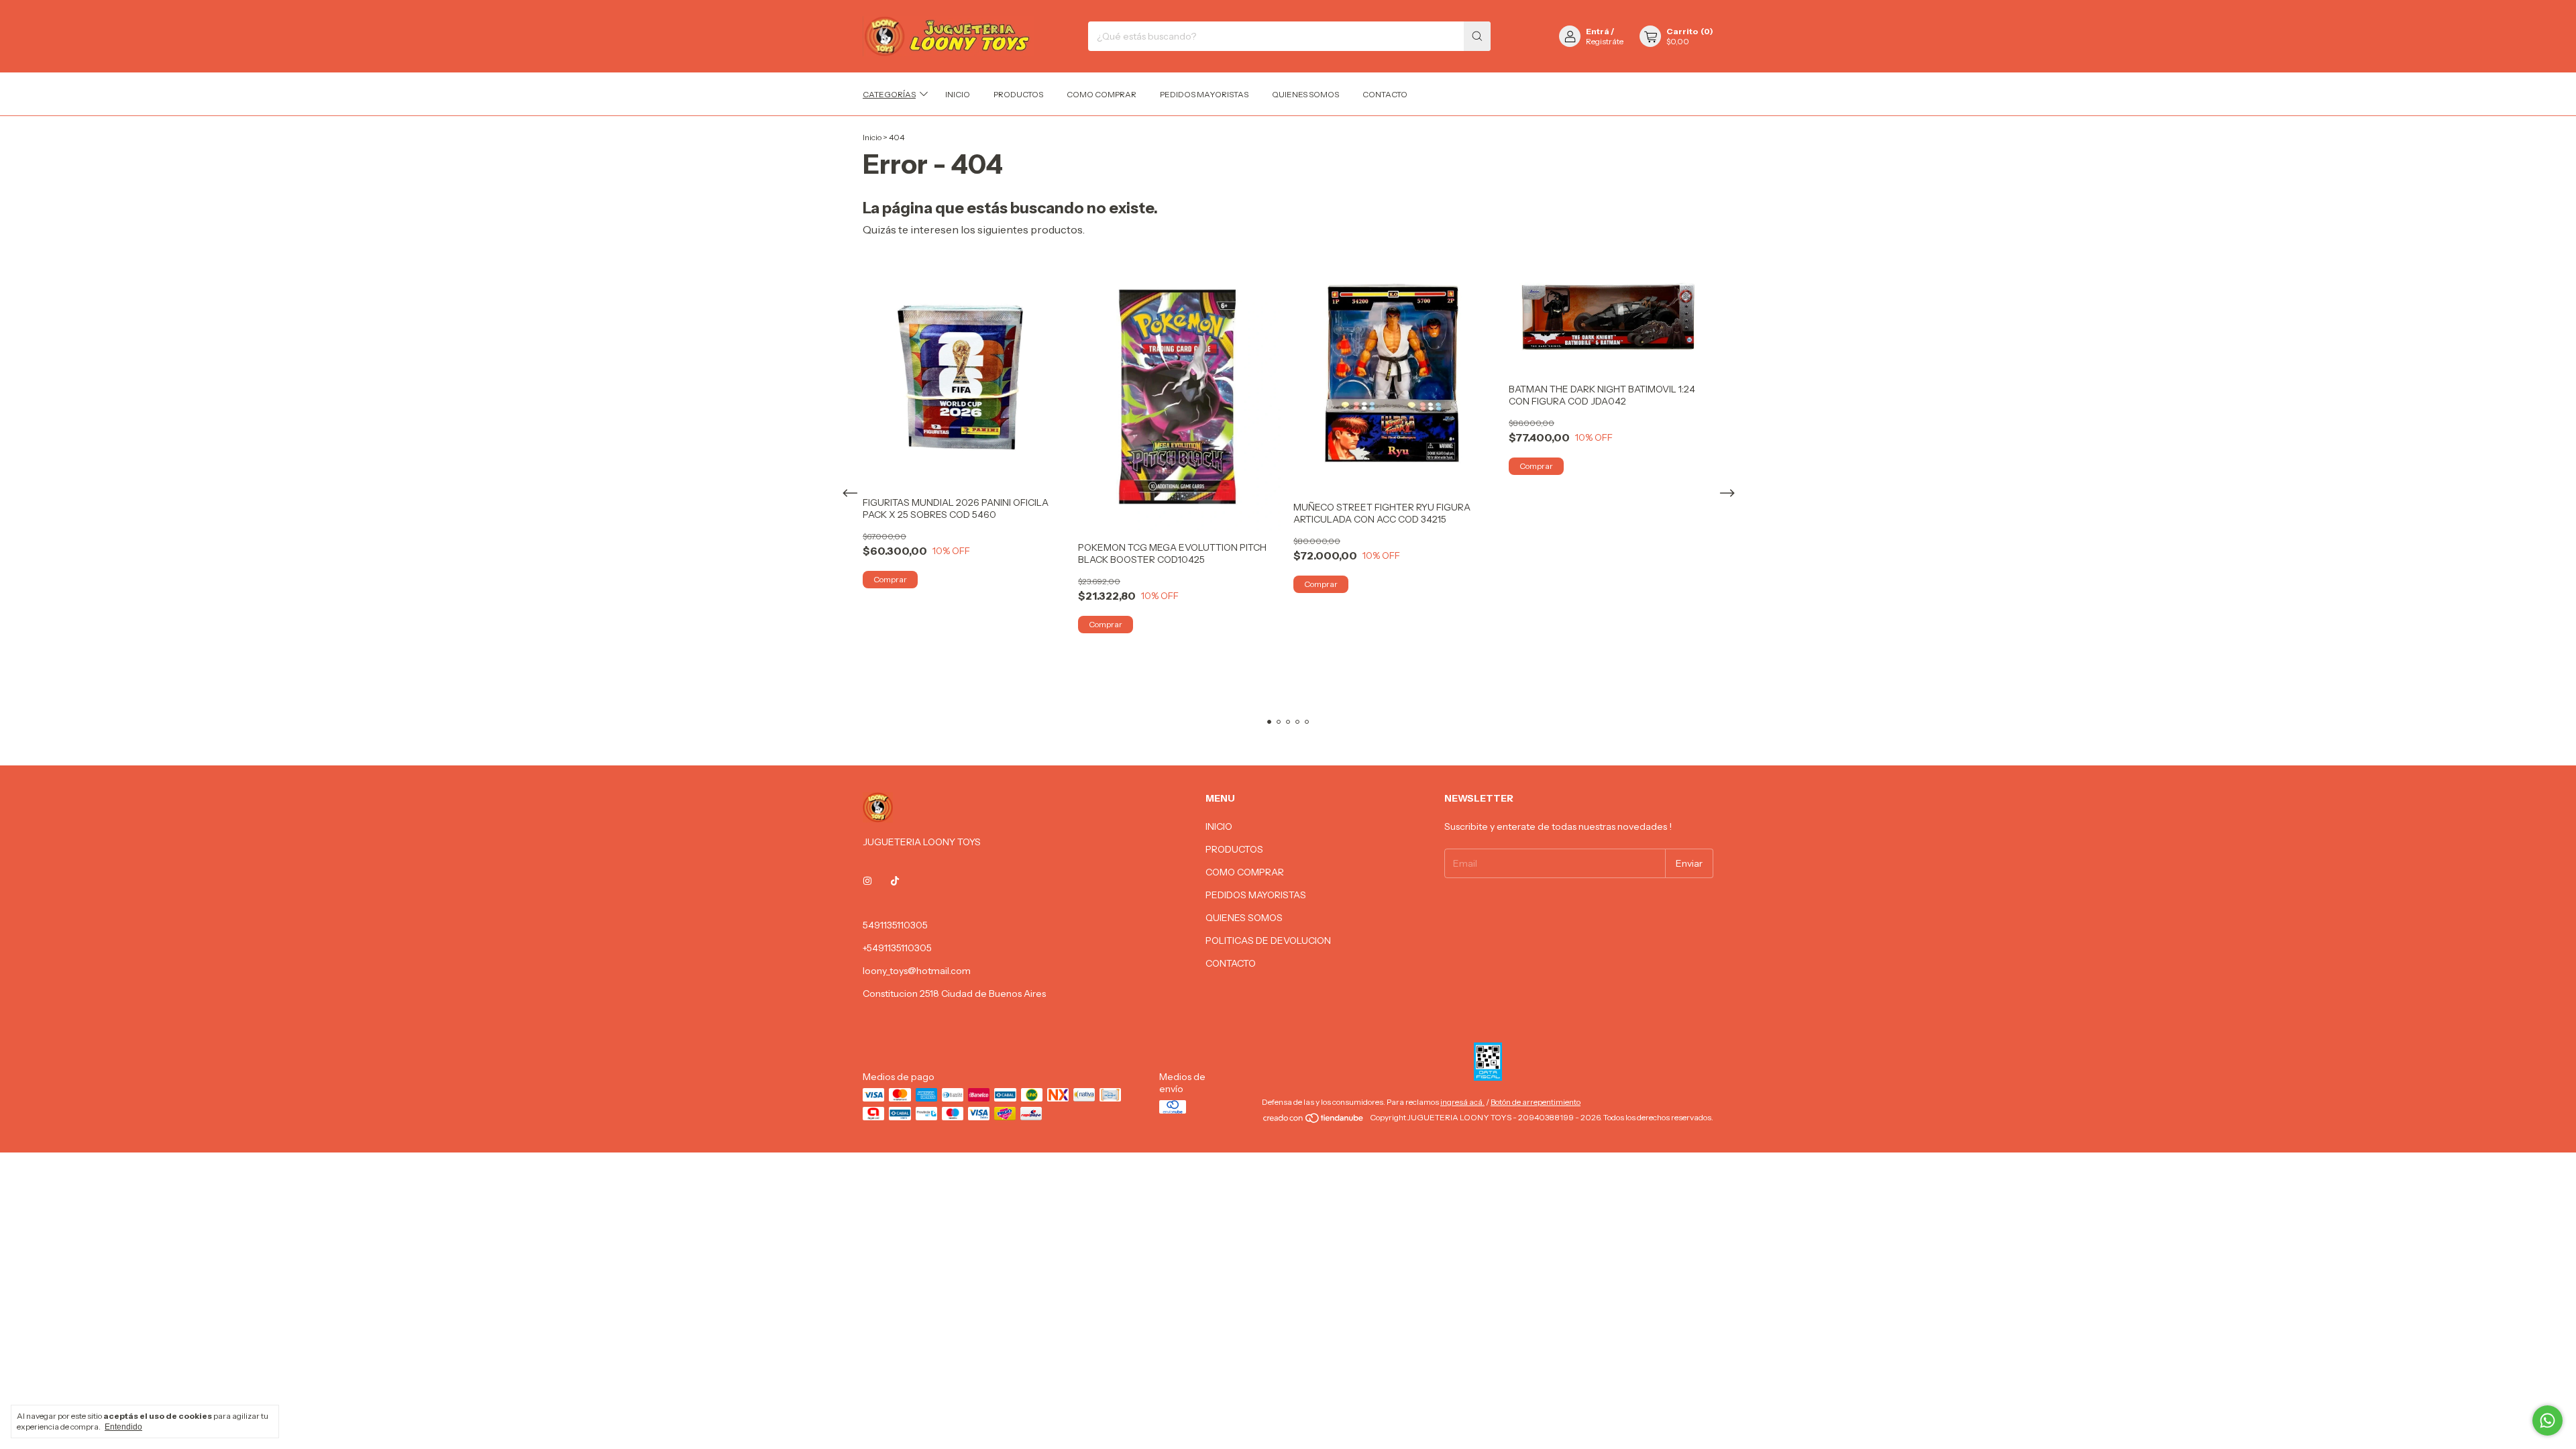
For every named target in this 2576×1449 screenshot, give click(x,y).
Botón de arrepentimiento (1536, 1102)
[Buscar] (1477, 36)
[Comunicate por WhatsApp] (2547, 1420)
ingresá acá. (1462, 1102)
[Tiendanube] (1314, 1121)
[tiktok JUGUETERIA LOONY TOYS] (895, 881)
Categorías (889, 94)
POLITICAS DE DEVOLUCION (1268, 941)
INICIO (958, 94)
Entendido (123, 1427)
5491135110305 (895, 925)
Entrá (1598, 31)
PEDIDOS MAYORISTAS (1204, 94)
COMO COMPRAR (1102, 94)
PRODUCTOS (1018, 94)
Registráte (1605, 41)
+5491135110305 (897, 948)
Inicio (872, 137)
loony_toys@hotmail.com (917, 971)
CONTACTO (1385, 94)
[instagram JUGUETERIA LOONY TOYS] (867, 881)
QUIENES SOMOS (1305, 94)
